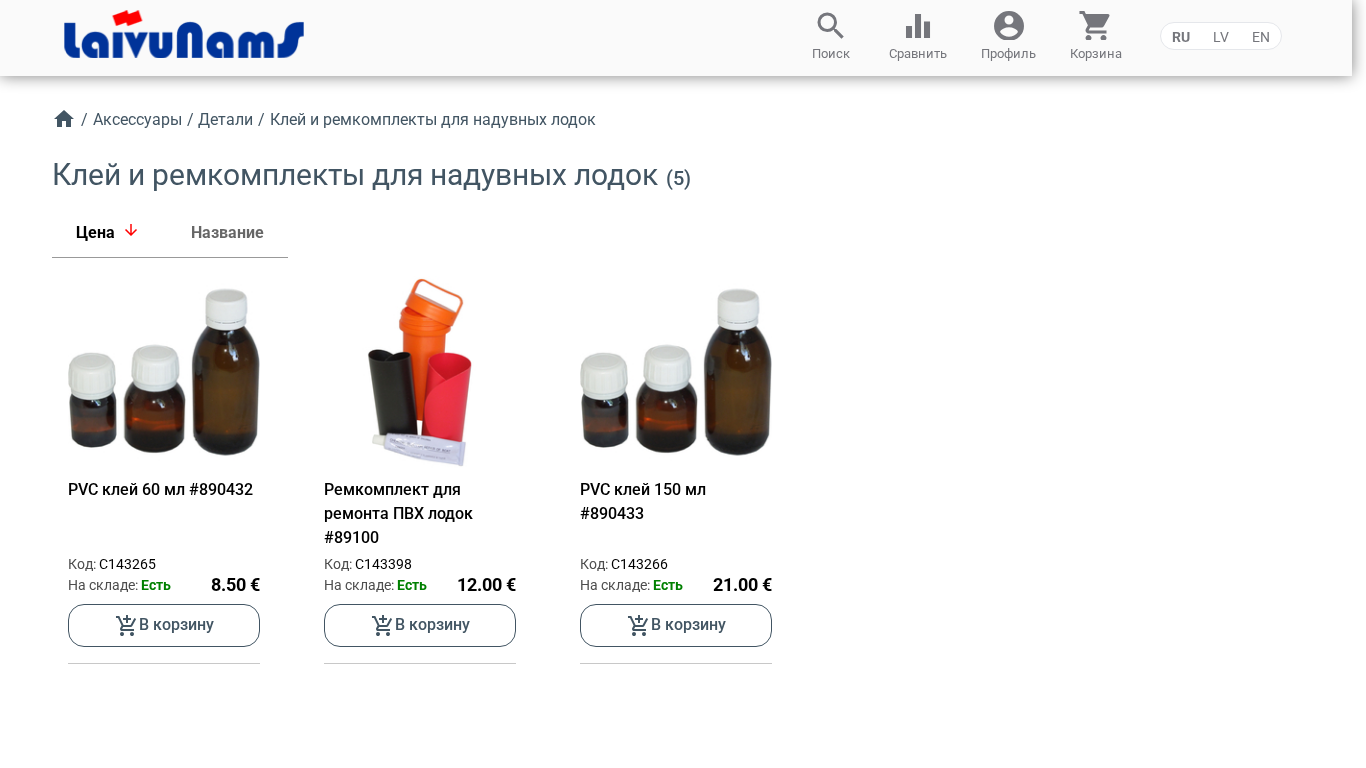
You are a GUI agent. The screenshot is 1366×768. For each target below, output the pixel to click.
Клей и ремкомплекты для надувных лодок (433, 119)
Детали (225, 119)
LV (1221, 37)
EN (1261, 37)
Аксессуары (137, 119)
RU (1181, 37)
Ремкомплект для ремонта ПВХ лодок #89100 (398, 513)
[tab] (109, 233)
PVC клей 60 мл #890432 (160, 489)
